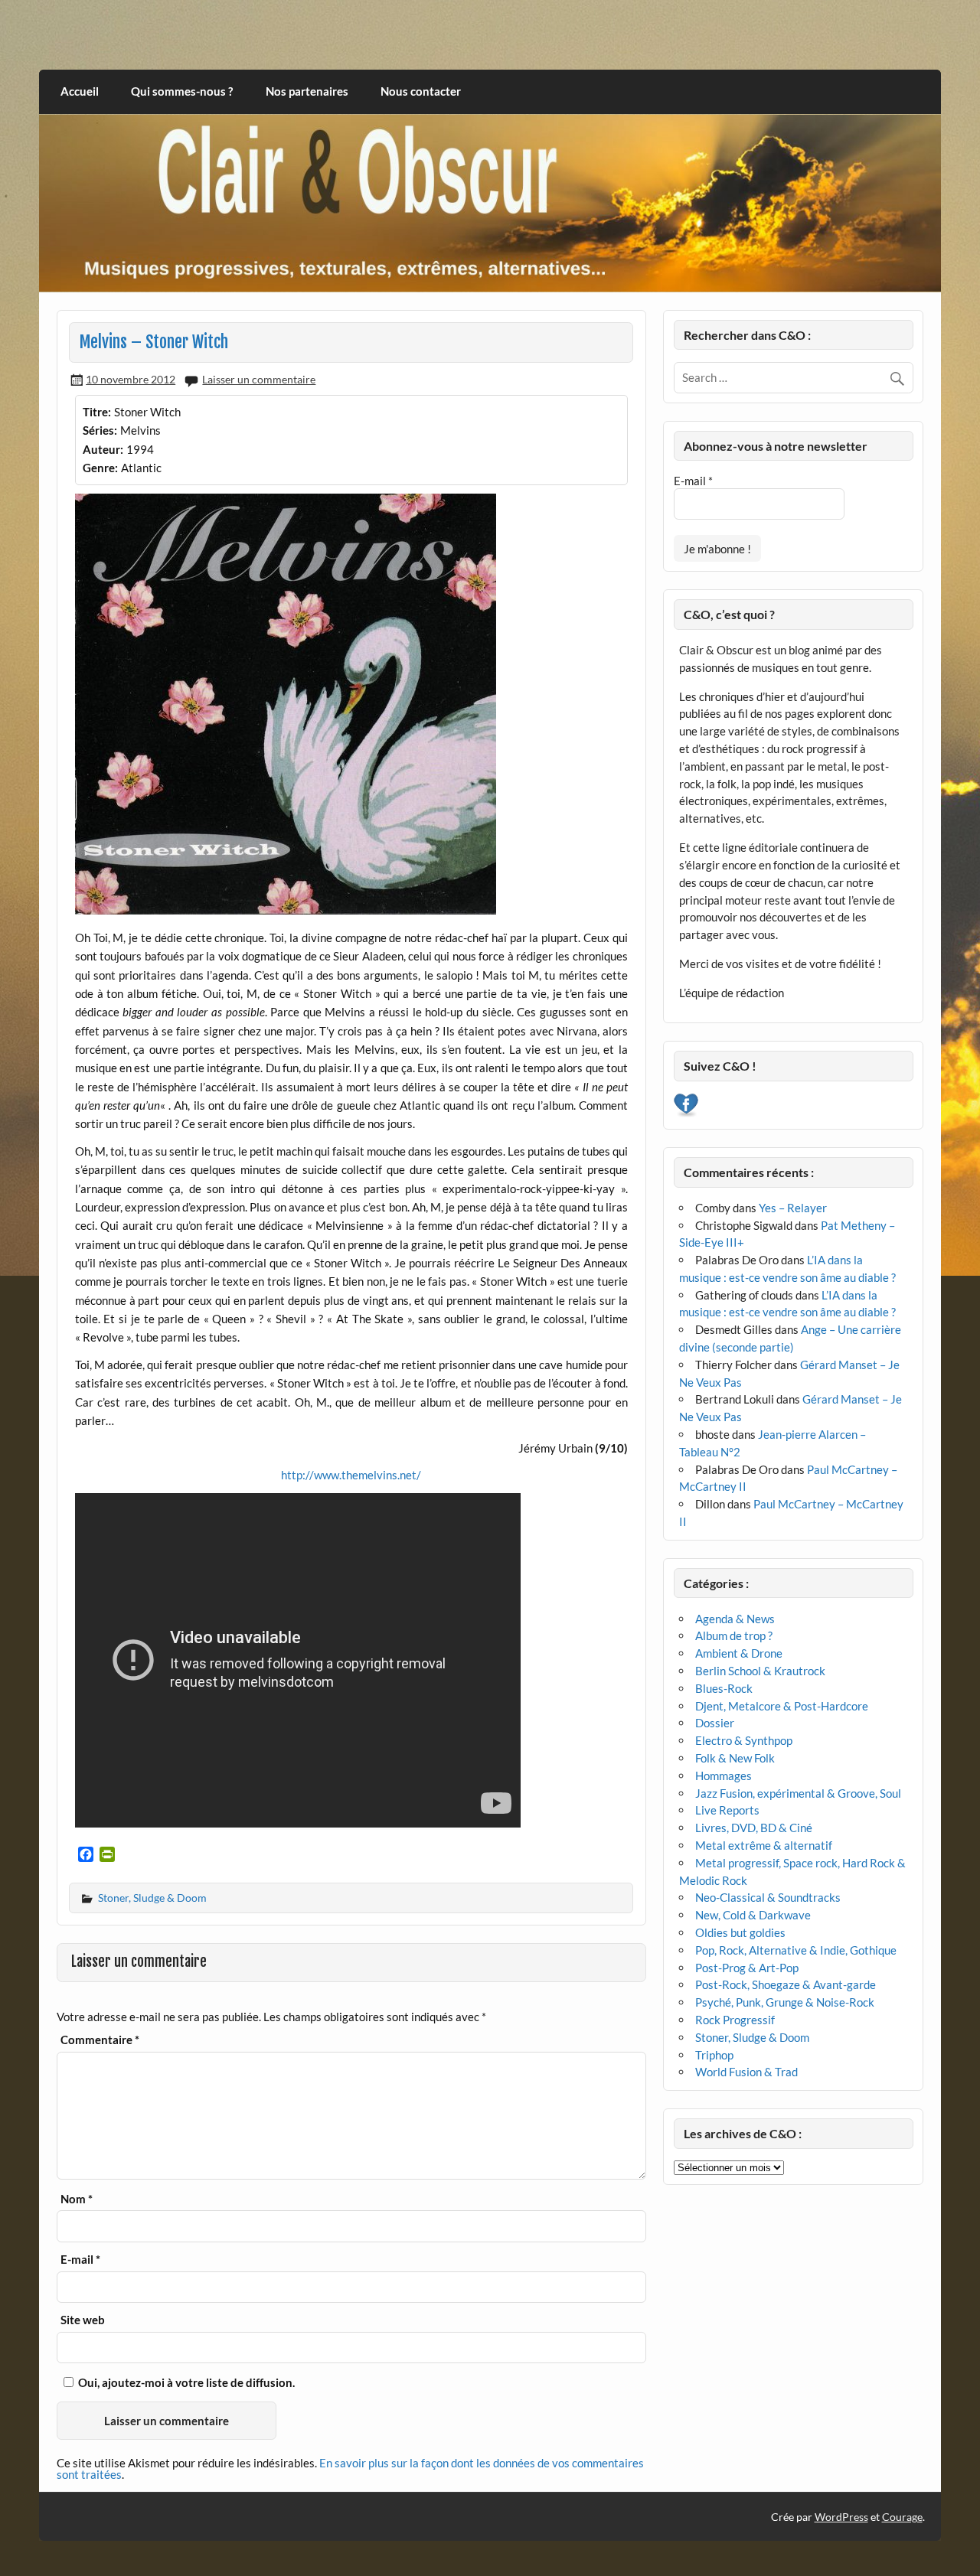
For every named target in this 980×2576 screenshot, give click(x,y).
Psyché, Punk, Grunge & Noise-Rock (785, 2002)
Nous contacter (421, 91)
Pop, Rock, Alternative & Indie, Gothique (796, 1950)
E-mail (80, 2260)
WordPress (841, 2517)
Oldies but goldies (740, 1932)
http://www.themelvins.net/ (351, 1475)
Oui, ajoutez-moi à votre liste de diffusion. (185, 2382)
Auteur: (103, 449)
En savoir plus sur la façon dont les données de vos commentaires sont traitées (350, 2468)
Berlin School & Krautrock (760, 1671)
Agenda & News (735, 1619)
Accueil (80, 91)
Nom (77, 2199)
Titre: (97, 412)
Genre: (100, 468)
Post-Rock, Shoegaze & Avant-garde (786, 1984)
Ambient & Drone (739, 1653)
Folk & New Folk (735, 1758)
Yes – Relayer (793, 1208)
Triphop (714, 2055)
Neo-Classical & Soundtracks (768, 1897)
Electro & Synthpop (744, 1740)
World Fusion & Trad (746, 2072)
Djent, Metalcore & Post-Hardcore (782, 1706)
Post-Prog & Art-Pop (747, 1968)
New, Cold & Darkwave (753, 1915)
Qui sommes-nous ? (182, 91)
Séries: (100, 430)
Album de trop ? (734, 1635)
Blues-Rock (724, 1688)
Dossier (715, 1723)
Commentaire (100, 2040)
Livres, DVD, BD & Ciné (754, 1828)
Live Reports (727, 1810)
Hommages (724, 1775)
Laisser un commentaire (259, 379)
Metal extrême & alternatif (764, 1845)
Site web (83, 2320)
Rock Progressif (735, 2020)
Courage (902, 2517)
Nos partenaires (307, 91)
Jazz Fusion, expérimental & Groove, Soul (798, 1793)
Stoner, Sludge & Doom (152, 1898)
